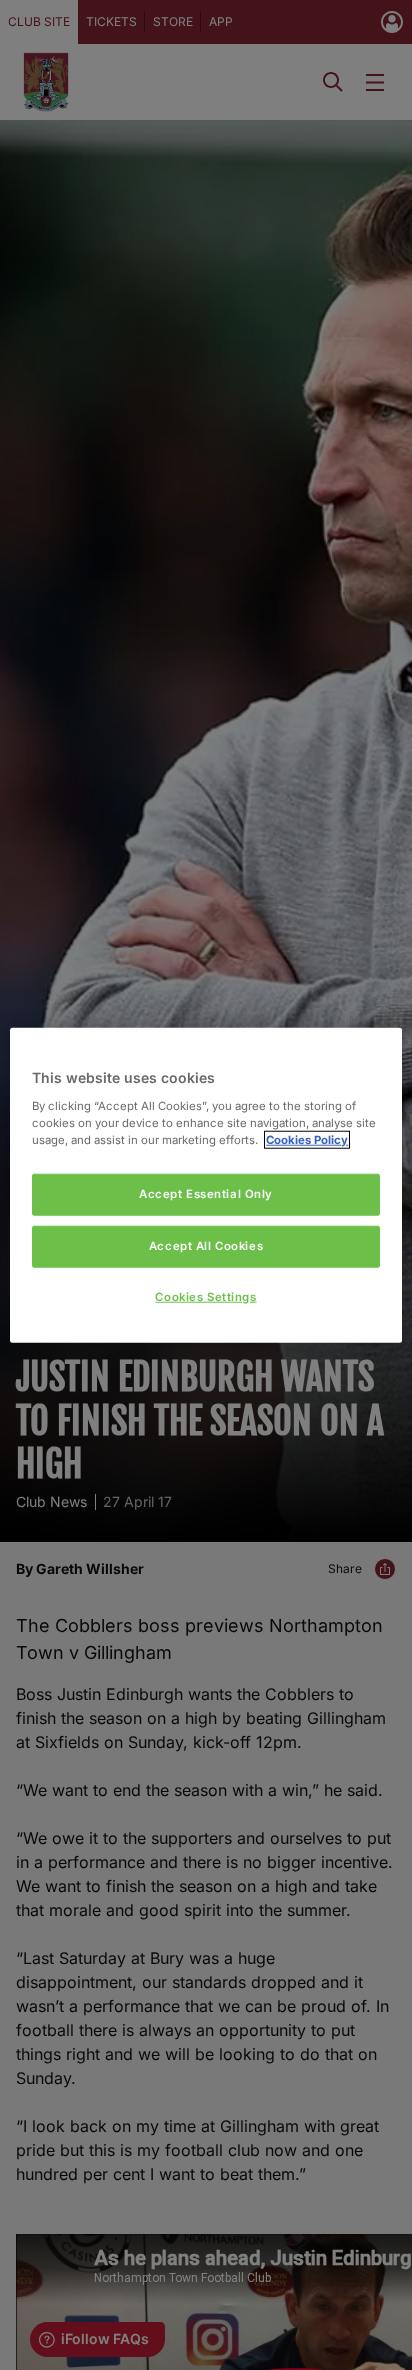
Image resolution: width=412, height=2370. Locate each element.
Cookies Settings (205, 1296)
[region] (205, 1185)
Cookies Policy (307, 1139)
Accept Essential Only (206, 1194)
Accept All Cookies (206, 1245)
